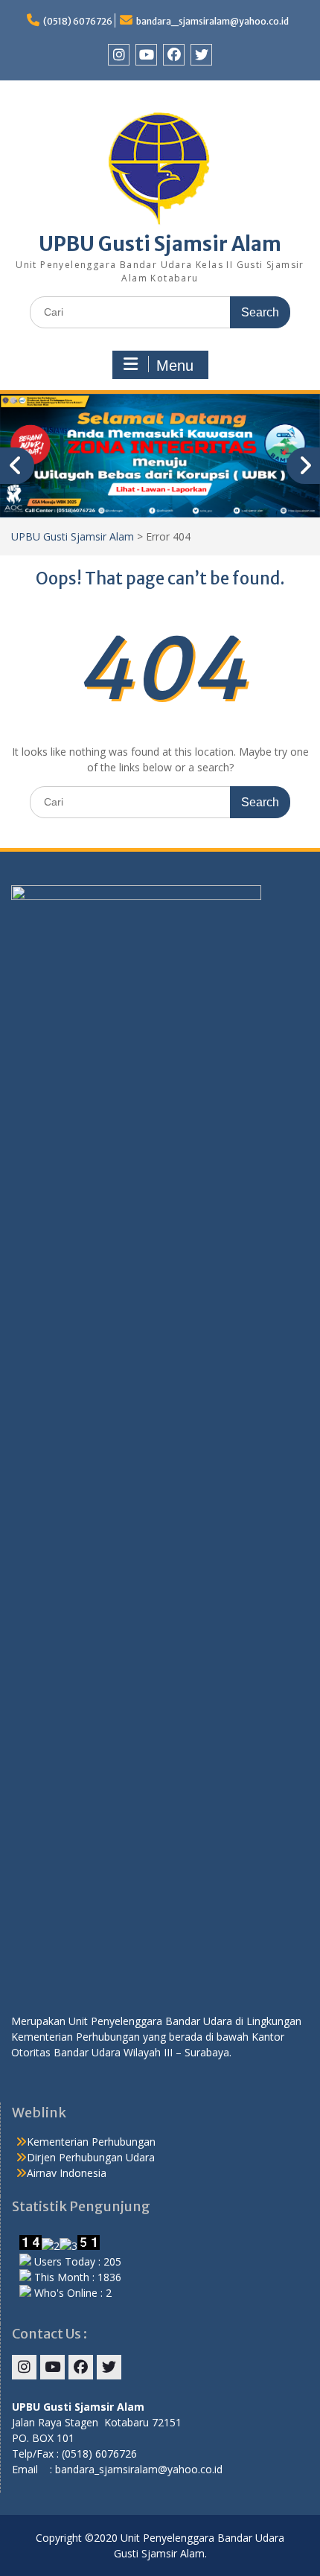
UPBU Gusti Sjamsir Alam (160, 244)
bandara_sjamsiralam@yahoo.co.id (212, 21)
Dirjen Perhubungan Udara (91, 2157)
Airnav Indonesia (67, 2173)
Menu (175, 366)
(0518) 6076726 (78, 21)
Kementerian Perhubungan (91, 2142)
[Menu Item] (119, 55)
